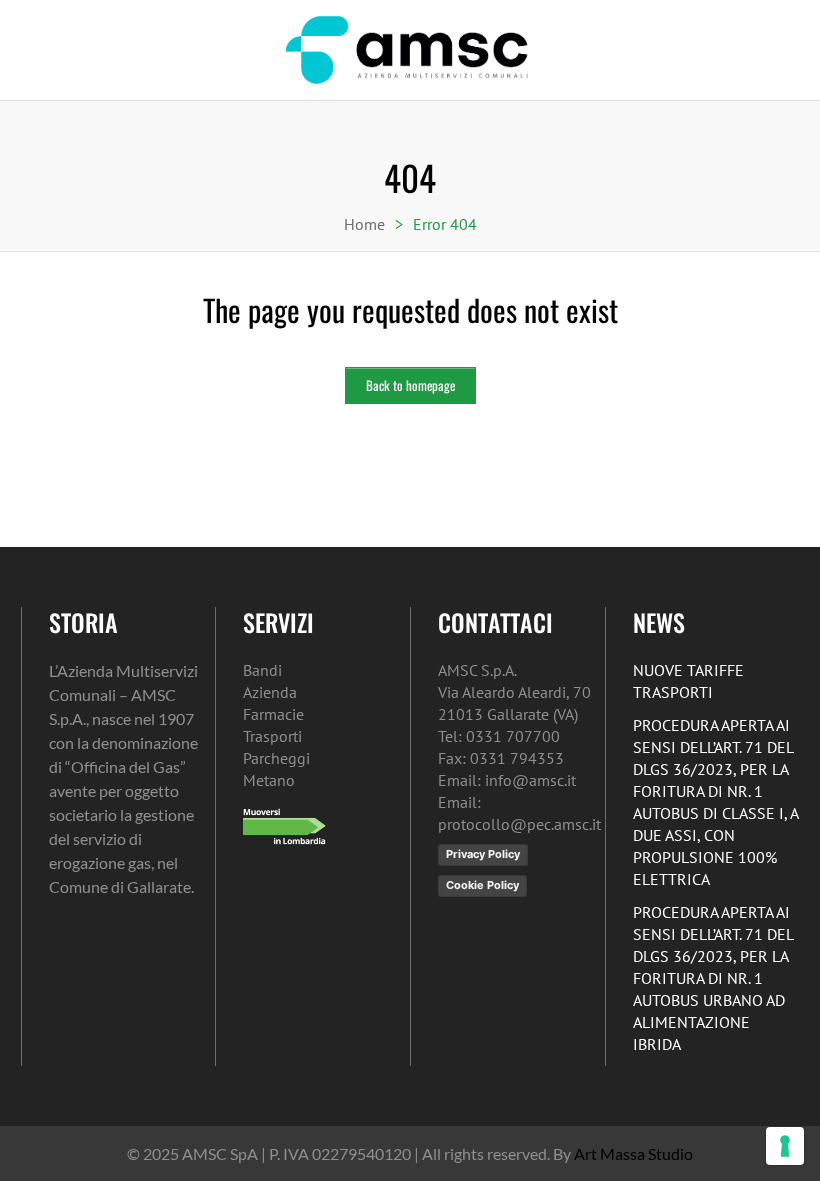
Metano (269, 780)
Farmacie (273, 714)
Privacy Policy (483, 854)
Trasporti (272, 736)
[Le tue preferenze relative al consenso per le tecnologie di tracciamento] (785, 1146)
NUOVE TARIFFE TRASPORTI (688, 681)
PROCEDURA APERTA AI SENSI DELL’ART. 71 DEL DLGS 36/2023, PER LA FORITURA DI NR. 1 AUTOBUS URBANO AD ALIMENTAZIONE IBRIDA (713, 978)
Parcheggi (276, 758)
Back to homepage (410, 385)
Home (364, 224)
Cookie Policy (482, 885)
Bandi (262, 670)
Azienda (270, 692)
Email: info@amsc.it (507, 780)
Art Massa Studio (633, 1153)
